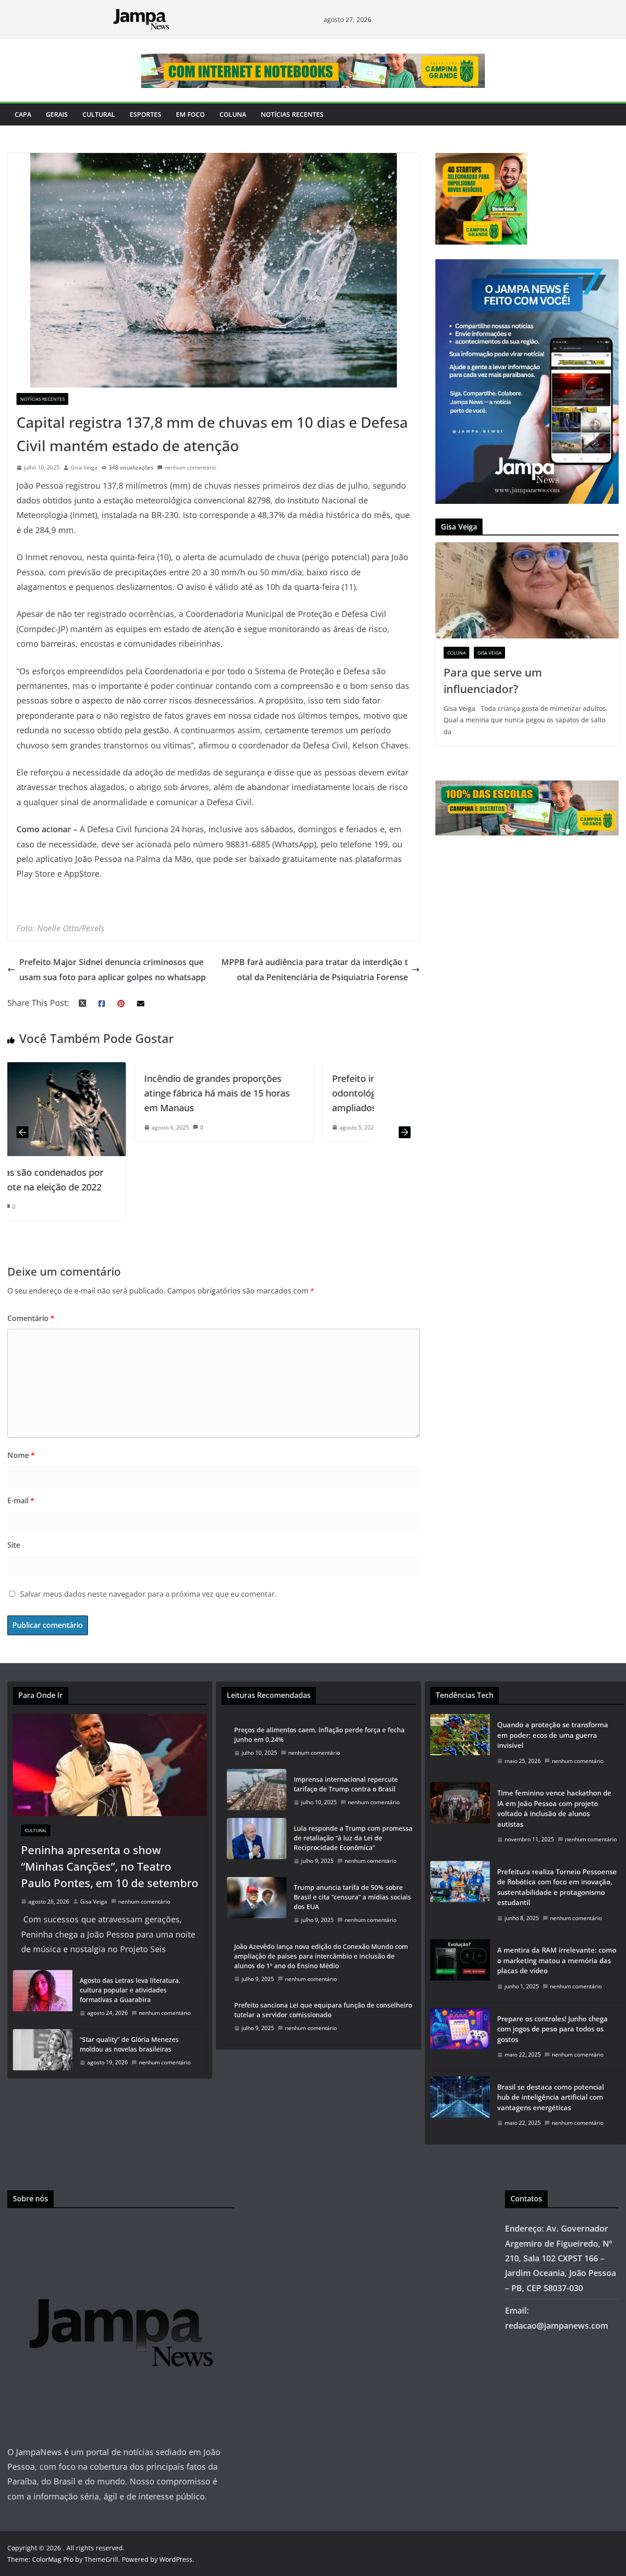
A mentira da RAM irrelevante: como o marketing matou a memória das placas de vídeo (557, 1960)
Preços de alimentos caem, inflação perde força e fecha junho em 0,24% (319, 1735)
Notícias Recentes (292, 114)
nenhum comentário (190, 467)
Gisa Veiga (84, 467)
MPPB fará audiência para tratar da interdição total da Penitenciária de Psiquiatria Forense (315, 969)
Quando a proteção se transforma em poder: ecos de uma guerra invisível (553, 1735)
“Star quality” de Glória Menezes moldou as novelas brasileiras (129, 2044)
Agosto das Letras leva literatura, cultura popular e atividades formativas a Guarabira (130, 1990)
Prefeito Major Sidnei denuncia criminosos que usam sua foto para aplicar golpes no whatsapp (113, 969)
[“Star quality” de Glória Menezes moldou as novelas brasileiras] (43, 2051)
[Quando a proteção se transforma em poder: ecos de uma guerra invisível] (460, 1745)
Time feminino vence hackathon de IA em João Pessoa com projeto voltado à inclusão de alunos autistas (554, 1808)
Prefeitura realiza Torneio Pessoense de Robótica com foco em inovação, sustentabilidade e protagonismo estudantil (557, 1887)
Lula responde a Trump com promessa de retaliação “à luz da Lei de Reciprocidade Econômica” (353, 1838)
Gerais (57, 114)
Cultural (99, 114)
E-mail (21, 1501)
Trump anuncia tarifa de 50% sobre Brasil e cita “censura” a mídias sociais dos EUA (352, 1897)
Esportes (146, 114)
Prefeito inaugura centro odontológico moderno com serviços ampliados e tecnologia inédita (284, 1093)
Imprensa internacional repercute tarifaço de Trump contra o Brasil (346, 1784)
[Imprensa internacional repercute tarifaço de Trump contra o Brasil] (257, 1791)
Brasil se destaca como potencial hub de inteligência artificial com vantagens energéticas (551, 2097)
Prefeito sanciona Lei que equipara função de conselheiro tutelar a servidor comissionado (323, 2010)
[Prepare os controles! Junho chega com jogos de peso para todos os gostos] (460, 2039)
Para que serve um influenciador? (493, 680)
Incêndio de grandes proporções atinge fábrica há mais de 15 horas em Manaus (91, 1093)
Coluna (233, 114)
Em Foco (190, 114)
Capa (23, 114)
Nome (21, 1455)
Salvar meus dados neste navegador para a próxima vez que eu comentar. (148, 1594)
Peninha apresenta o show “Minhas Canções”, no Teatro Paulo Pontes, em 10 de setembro (110, 1866)
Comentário (31, 1318)
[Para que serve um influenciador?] (527, 590)
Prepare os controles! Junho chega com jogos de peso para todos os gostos (552, 2029)
